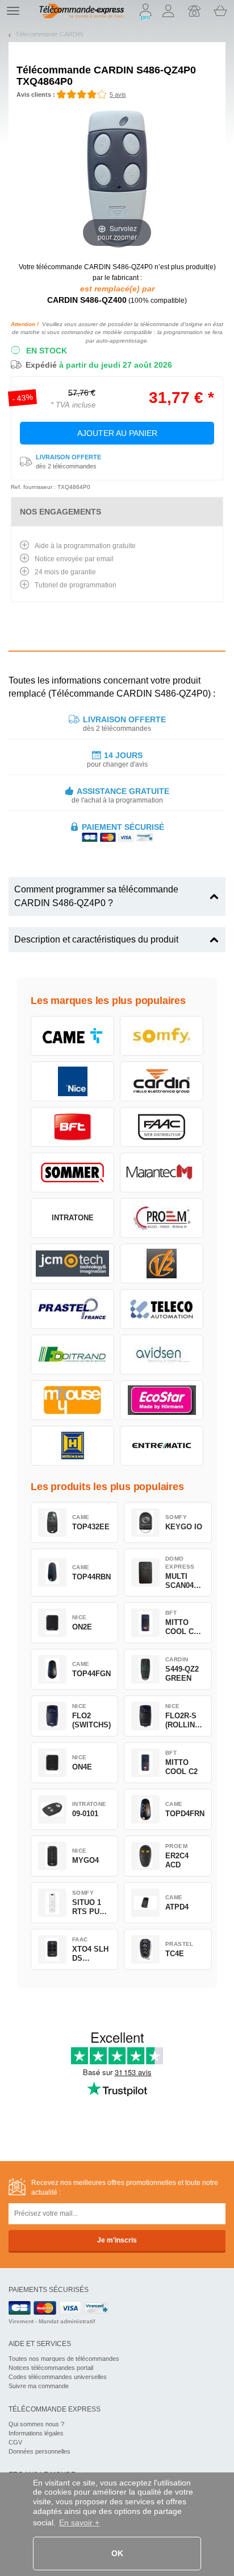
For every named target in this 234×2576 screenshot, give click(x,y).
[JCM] (72, 1264)
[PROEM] (162, 1218)
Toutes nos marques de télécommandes (64, 2359)
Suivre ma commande (39, 2386)
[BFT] (72, 1127)
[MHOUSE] (72, 1400)
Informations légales (36, 2433)
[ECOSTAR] (162, 1400)
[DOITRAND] (72, 1355)
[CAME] (72, 1036)
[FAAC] (162, 1127)
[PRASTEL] (72, 1309)
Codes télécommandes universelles (58, 2377)
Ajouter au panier (117, 433)
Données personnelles (39, 2451)
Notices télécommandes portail (51, 2368)
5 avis (118, 94)
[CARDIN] (162, 1081)
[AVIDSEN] (162, 1355)
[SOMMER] (72, 1172)
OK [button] (117, 2553)
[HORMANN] (72, 1446)
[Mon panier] (220, 11)
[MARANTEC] (162, 1172)
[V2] (162, 1264)
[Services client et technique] (194, 11)
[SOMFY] (162, 1036)
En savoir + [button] (79, 2522)
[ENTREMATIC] (162, 1446)
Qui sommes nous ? (36, 2424)
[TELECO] (162, 1309)
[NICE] (72, 1081)
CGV (15, 2442)
